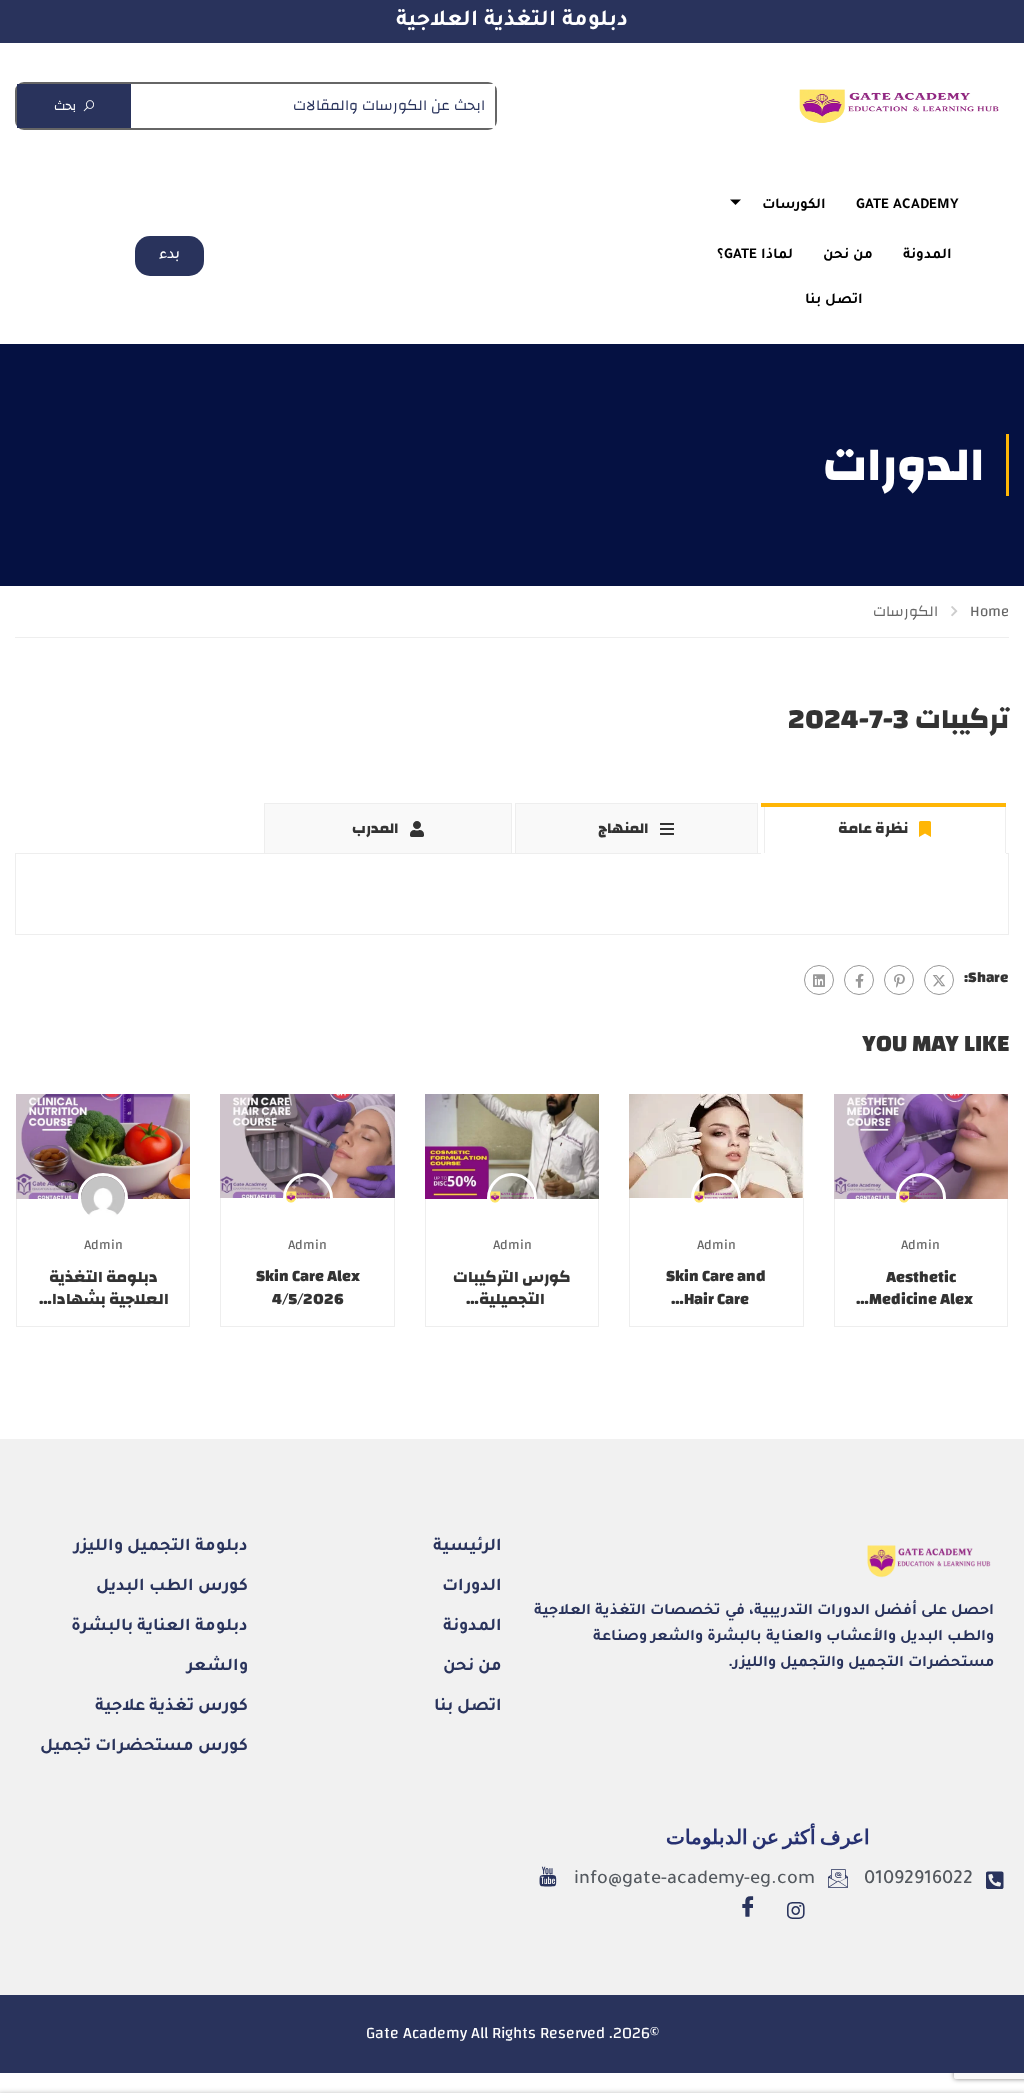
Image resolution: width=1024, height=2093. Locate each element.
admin (920, 1244)
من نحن (848, 255)
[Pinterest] (899, 980)
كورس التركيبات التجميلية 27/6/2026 (512, 1288)
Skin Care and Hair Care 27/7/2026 (716, 1287)
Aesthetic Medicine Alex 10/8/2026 (921, 1288)
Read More (921, 1146)
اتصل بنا (834, 300)
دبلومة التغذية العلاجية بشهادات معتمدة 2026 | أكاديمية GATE (103, 1288)
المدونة (927, 255)
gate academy (907, 205)
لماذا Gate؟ (755, 255)
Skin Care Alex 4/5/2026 (308, 1287)
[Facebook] (859, 980)
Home (989, 611)
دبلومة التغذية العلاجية (512, 21)
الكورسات (794, 205)
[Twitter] (939, 980)
